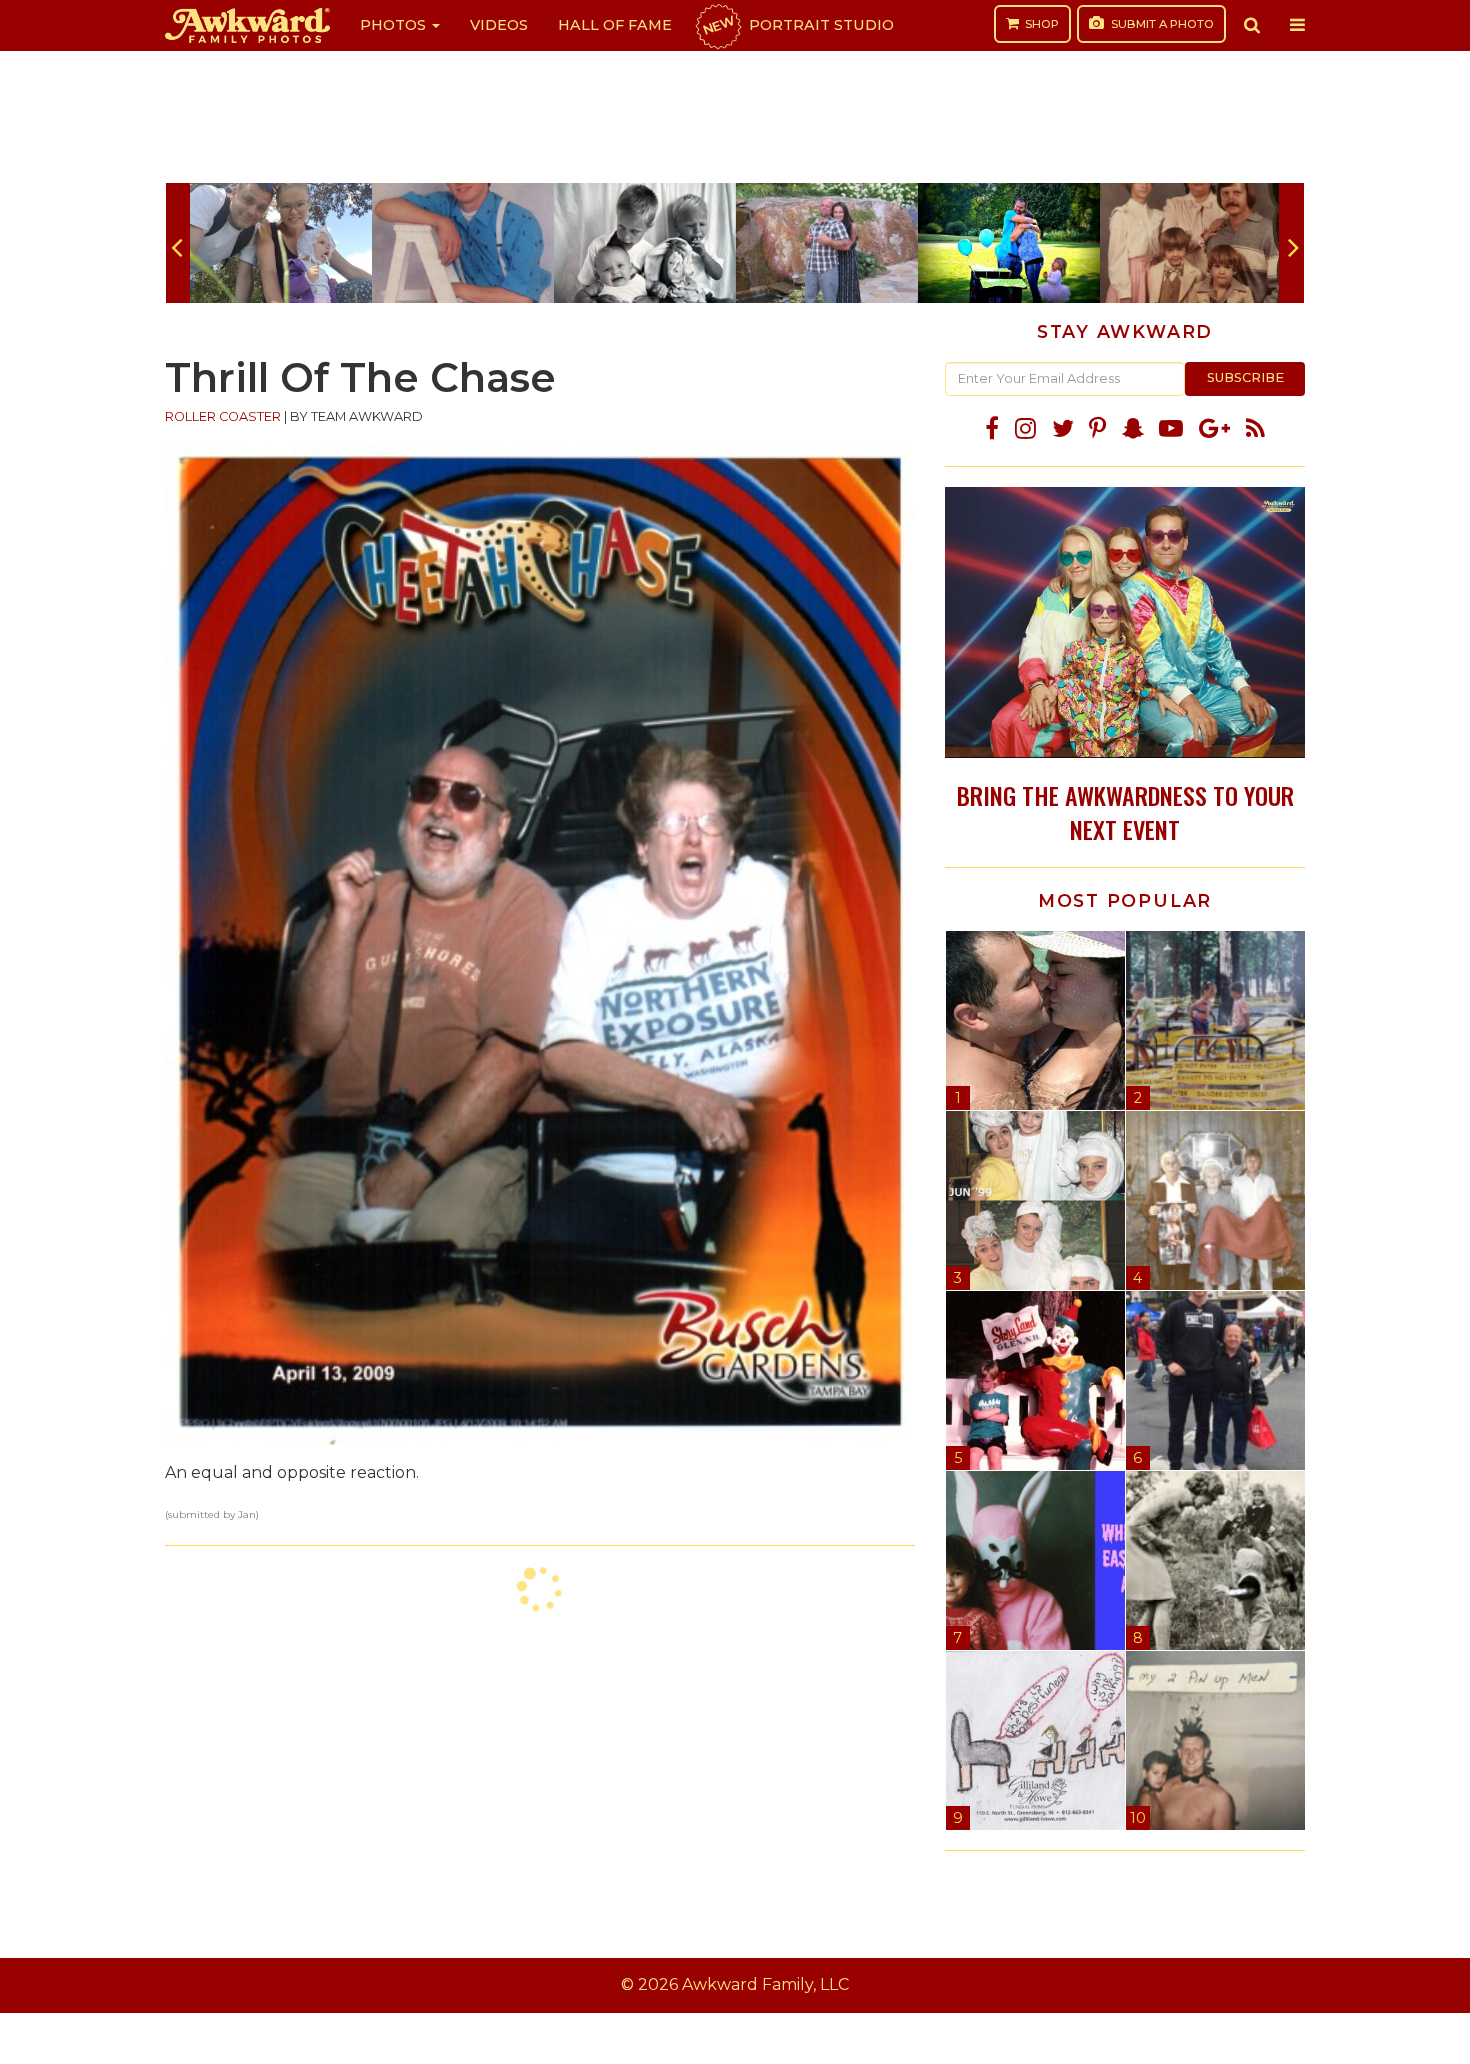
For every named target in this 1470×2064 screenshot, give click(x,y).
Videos (499, 25)
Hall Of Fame (615, 25)
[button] (1252, 25)
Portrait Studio (797, 25)
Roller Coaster (223, 416)
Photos (395, 25)
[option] (281, 243)
